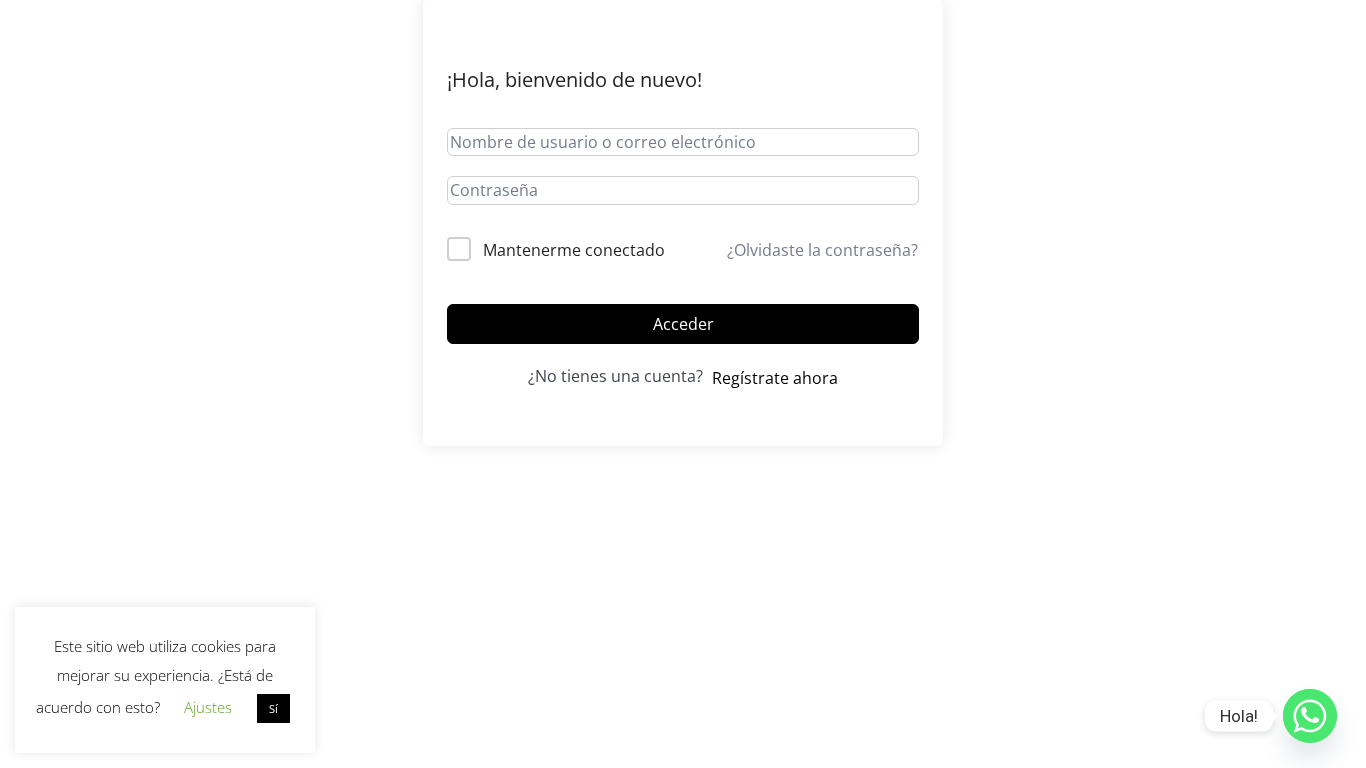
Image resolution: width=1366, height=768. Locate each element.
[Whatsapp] (1310, 716)
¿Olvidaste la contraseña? (822, 250)
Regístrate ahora (775, 378)
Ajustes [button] (208, 707)
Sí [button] (273, 708)
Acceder (683, 324)
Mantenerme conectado (574, 250)
